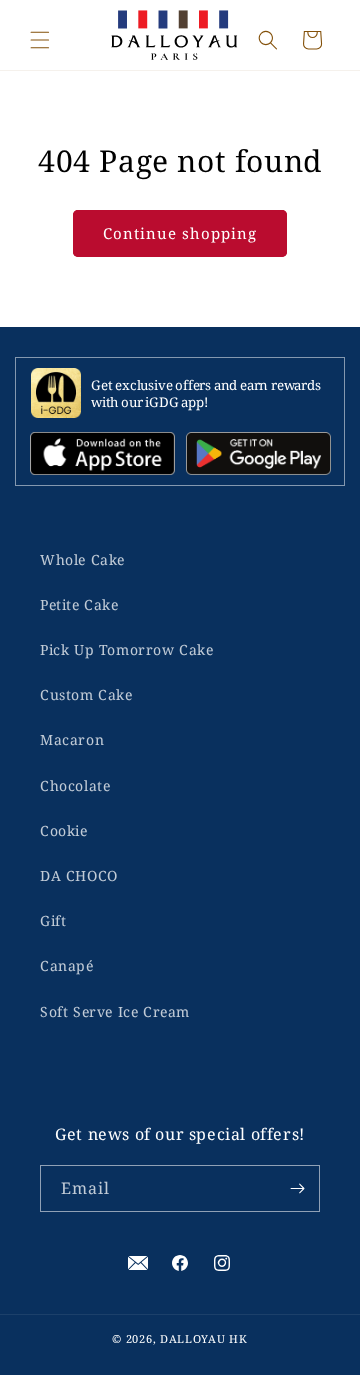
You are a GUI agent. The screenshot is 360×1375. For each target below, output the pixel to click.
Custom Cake (86, 694)
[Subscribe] (297, 1188)
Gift (53, 920)
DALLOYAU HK (204, 1338)
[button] (40, 40)
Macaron (72, 739)
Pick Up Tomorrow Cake (127, 649)
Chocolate (75, 785)
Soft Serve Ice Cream (115, 1011)
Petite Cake (79, 604)
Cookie (64, 830)
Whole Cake (82, 559)
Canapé (67, 965)
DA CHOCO (79, 875)
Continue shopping (180, 233)
